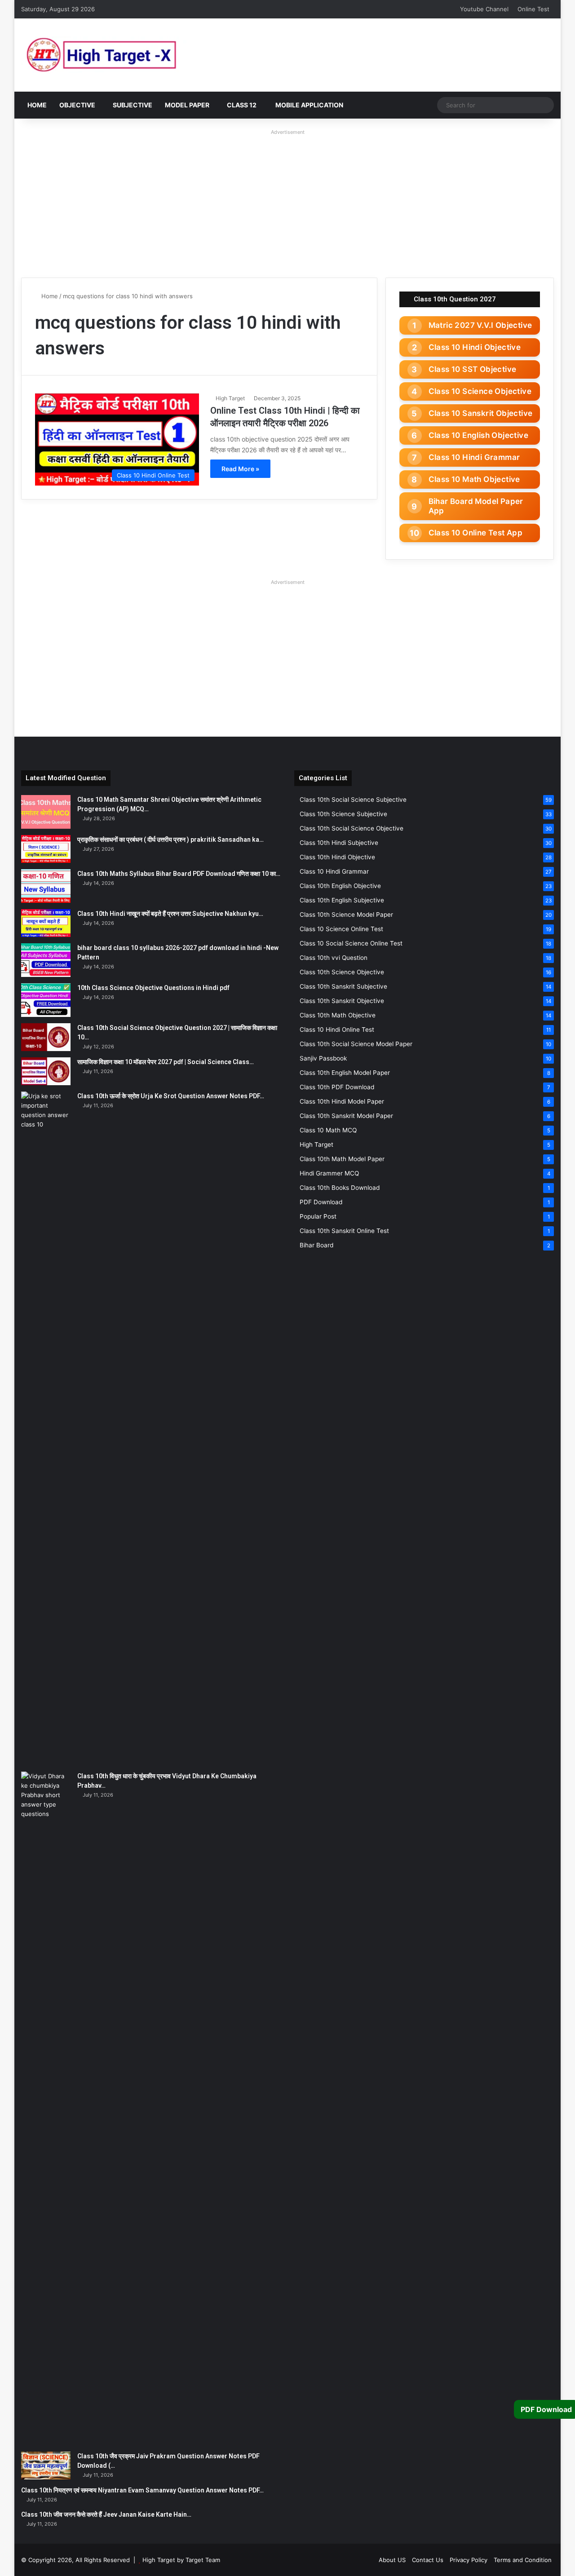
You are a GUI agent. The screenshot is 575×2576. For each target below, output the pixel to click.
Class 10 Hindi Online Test (337, 1030)
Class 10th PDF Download (337, 1087)
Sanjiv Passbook (323, 1058)
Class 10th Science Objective (342, 972)
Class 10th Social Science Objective (352, 828)
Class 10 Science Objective (480, 391)
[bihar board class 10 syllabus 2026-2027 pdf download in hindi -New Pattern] (46, 960)
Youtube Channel (484, 9)
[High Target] (133, 55)
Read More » (240, 469)
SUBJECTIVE (133, 105)
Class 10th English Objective (340, 886)
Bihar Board (316, 1245)
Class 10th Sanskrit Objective (342, 1001)
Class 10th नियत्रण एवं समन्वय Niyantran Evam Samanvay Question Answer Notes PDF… (142, 2490)
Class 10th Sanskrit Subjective (343, 986)
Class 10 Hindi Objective (475, 347)
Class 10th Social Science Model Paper (356, 1044)
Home (37, 105)
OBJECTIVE (77, 105)
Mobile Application (309, 105)
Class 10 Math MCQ (328, 1130)
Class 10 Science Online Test (341, 929)
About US (392, 2560)
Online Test (533, 9)
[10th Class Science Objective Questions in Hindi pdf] (46, 1000)
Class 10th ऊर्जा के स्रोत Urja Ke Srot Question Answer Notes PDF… (171, 1096)
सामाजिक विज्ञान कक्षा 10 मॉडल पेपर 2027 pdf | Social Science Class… (166, 1062)
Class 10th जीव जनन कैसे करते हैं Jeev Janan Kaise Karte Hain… (106, 2514)
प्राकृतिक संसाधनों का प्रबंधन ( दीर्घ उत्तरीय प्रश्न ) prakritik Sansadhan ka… (170, 840)
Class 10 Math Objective (474, 479)
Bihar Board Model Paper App (476, 506)
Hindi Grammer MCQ (329, 1173)
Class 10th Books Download (340, 1188)
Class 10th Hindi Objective (337, 857)
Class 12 (242, 105)
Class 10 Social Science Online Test (351, 943)
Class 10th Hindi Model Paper (342, 1101)
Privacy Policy (469, 2560)
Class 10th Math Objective (338, 1015)
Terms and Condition (523, 2560)
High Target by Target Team (181, 2560)
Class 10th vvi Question (334, 958)
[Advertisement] (287, 201)
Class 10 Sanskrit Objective (481, 413)
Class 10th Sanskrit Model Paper (346, 1116)
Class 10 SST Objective (473, 369)
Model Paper (187, 105)
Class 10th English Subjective (342, 900)
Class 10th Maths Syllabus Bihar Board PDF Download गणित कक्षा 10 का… (179, 874)
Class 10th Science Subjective (343, 814)
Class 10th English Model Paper (345, 1073)
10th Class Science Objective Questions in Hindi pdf (153, 988)
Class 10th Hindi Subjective (339, 843)
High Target (230, 398)
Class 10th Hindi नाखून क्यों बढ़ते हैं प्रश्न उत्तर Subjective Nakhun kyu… (170, 914)
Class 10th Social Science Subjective (353, 800)
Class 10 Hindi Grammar (474, 457)
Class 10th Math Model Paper (342, 1159)
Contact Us (428, 2560)
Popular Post (318, 1216)
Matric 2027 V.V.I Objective (480, 325)
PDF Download (321, 1202)
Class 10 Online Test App (476, 533)
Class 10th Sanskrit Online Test (344, 1231)
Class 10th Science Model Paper (346, 915)
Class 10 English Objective (478, 435)
